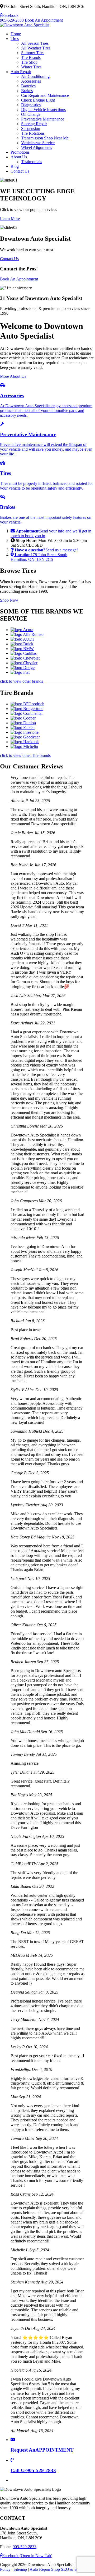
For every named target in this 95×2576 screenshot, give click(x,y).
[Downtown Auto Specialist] (25, 25)
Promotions (20, 152)
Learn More (10, 218)
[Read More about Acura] (22, 630)
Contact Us (20, 171)
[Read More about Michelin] (24, 746)
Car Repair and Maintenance (45, 95)
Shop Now (9, 600)
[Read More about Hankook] (25, 742)
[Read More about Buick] (22, 644)
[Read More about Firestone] (25, 732)
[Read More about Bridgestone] (27, 709)
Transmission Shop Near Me (45, 138)
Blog (15, 166)
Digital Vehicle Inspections (43, 110)
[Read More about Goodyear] (25, 737)
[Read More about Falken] (23, 728)
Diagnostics (31, 105)
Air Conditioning (35, 76)
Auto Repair (21, 72)
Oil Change (31, 114)
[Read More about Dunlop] (23, 723)
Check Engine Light (38, 100)
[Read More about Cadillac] (24, 653)
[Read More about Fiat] (20, 672)
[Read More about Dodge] (23, 668)
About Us (19, 157)
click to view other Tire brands (25, 755)
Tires (15, 39)
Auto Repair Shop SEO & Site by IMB (62, 2569)
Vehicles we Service (38, 143)
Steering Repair (34, 124)
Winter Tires (31, 67)
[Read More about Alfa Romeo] (27, 634)
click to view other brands (22, 681)
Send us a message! (46, 550)
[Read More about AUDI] (22, 639)
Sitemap (20, 2569)
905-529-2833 (12, 20)
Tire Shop (29, 62)
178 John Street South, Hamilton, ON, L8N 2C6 (39, 557)
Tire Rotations (33, 133)
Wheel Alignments (37, 147)
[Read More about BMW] (22, 649)
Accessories (31, 81)
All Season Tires (35, 43)
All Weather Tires (36, 48)
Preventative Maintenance (43, 119)
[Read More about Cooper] (23, 718)
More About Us (13, 376)
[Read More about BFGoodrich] (27, 704)
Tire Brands (31, 57)
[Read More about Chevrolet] (25, 658)
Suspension (31, 129)
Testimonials (32, 162)
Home (16, 34)
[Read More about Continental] (27, 713)
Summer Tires (33, 53)
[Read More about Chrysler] (24, 663)
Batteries (28, 86)
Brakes (27, 91)
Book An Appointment (44, 20)
